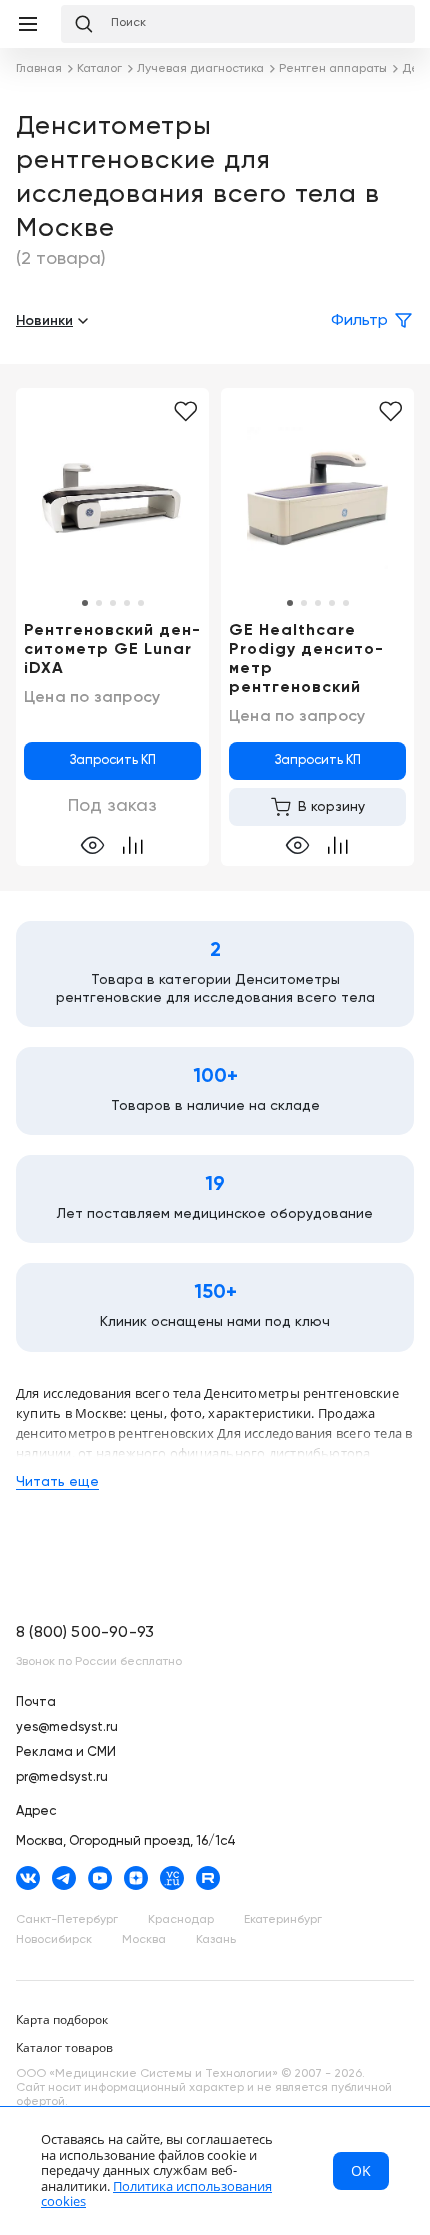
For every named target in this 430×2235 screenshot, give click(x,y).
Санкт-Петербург (67, 1920)
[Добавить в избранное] (185, 412)
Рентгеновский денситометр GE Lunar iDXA (112, 650)
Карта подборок (62, 2019)
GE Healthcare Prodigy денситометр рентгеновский (306, 660)
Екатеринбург (283, 1920)
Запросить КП (113, 760)
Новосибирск (54, 1940)
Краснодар (181, 1920)
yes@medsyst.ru (67, 1727)
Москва (144, 1940)
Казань (216, 1940)
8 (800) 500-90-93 (85, 1633)
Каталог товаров (64, 2047)
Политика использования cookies (156, 2194)
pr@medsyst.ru (62, 1777)
